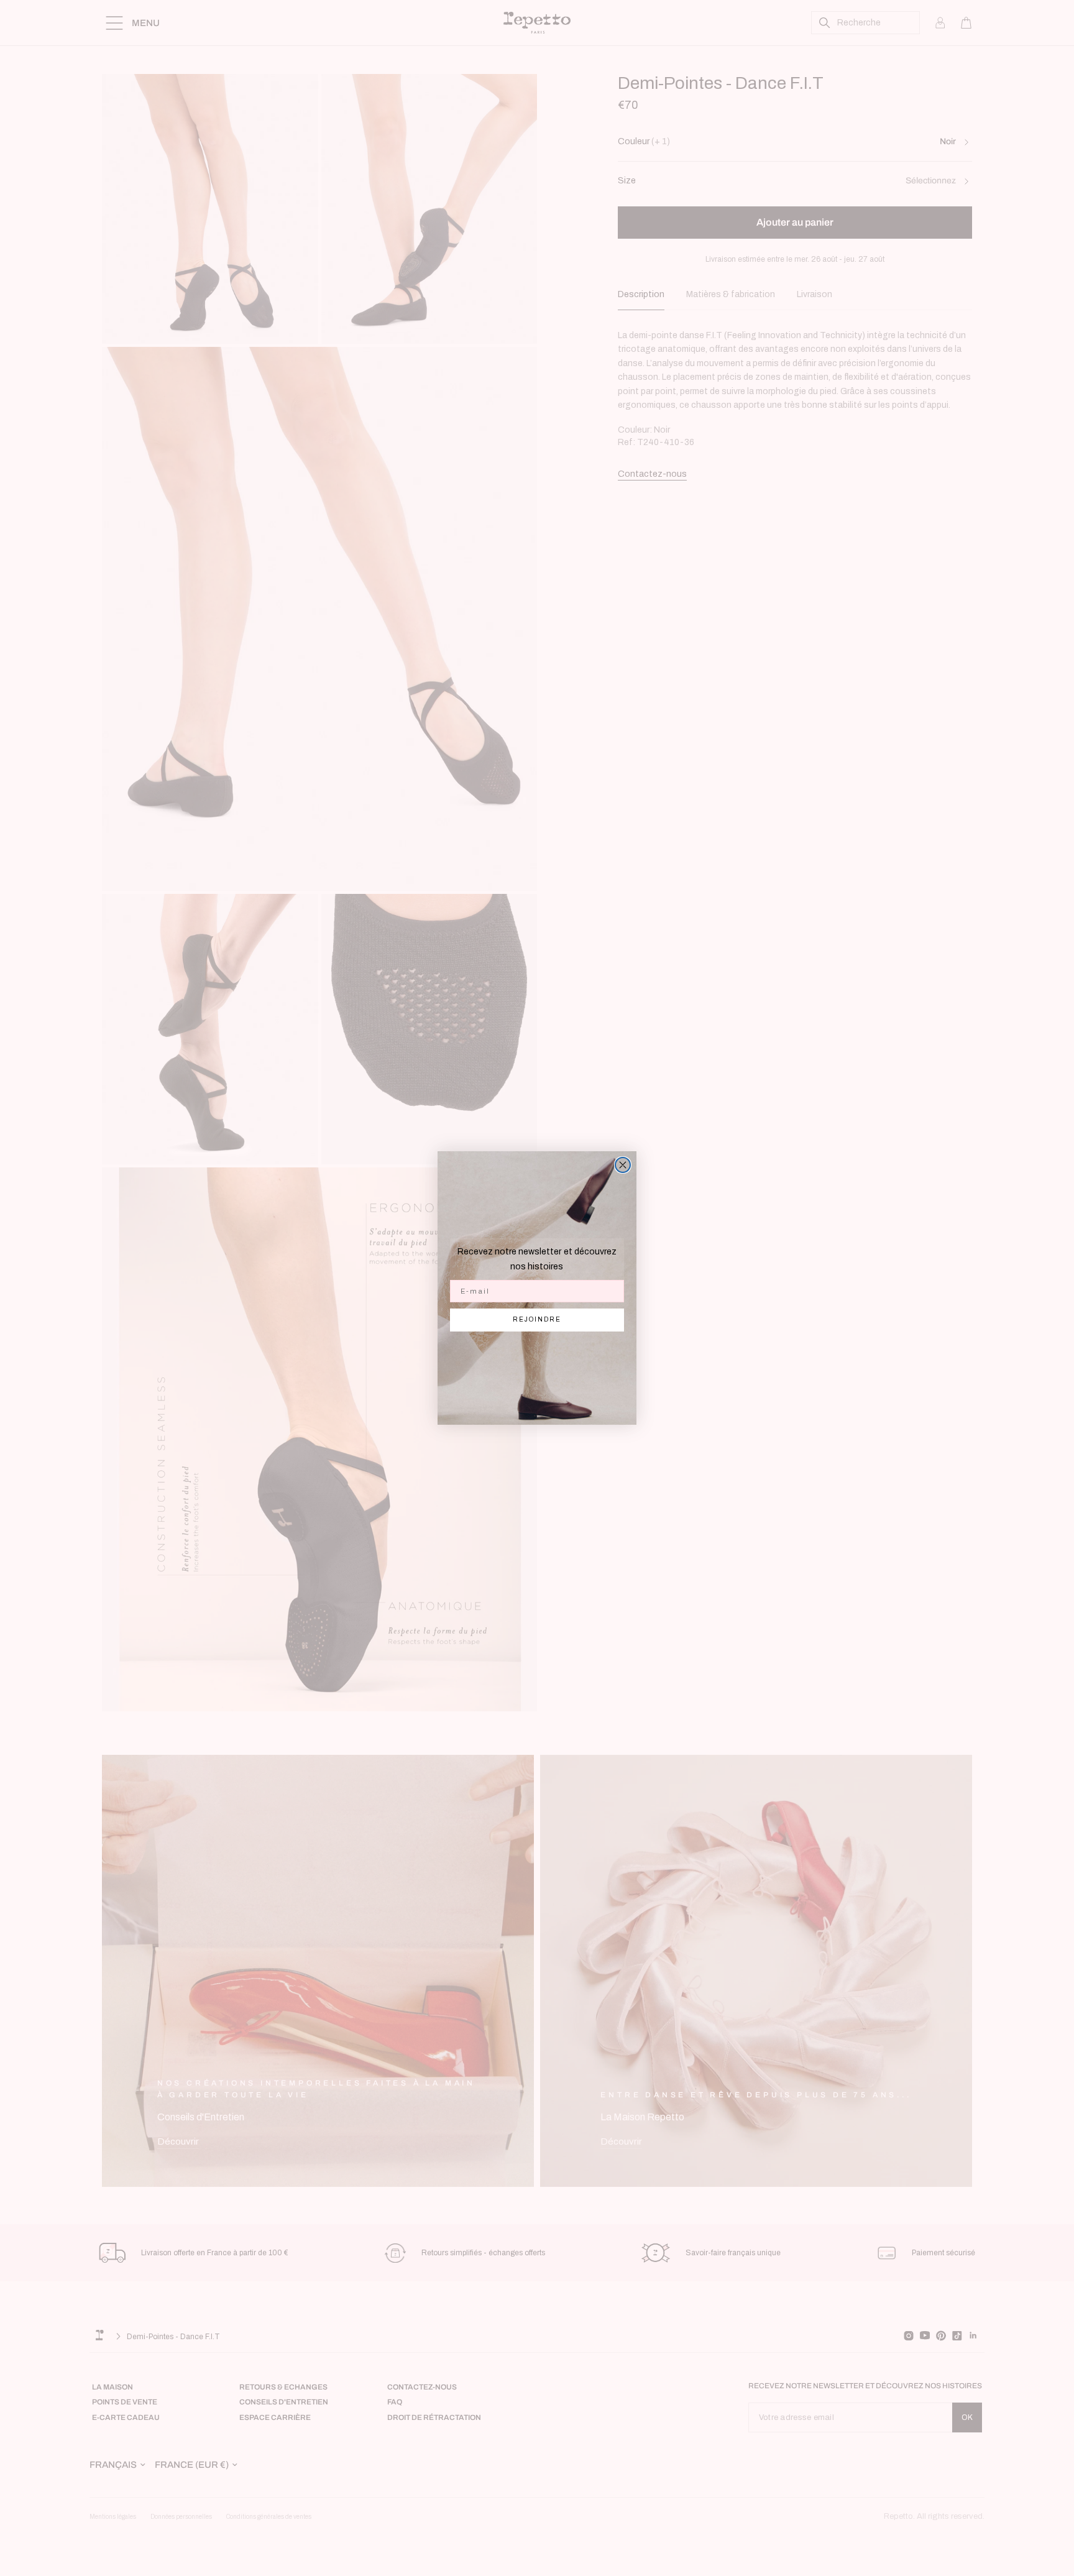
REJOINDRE (537, 1319)
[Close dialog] (623, 1165)
